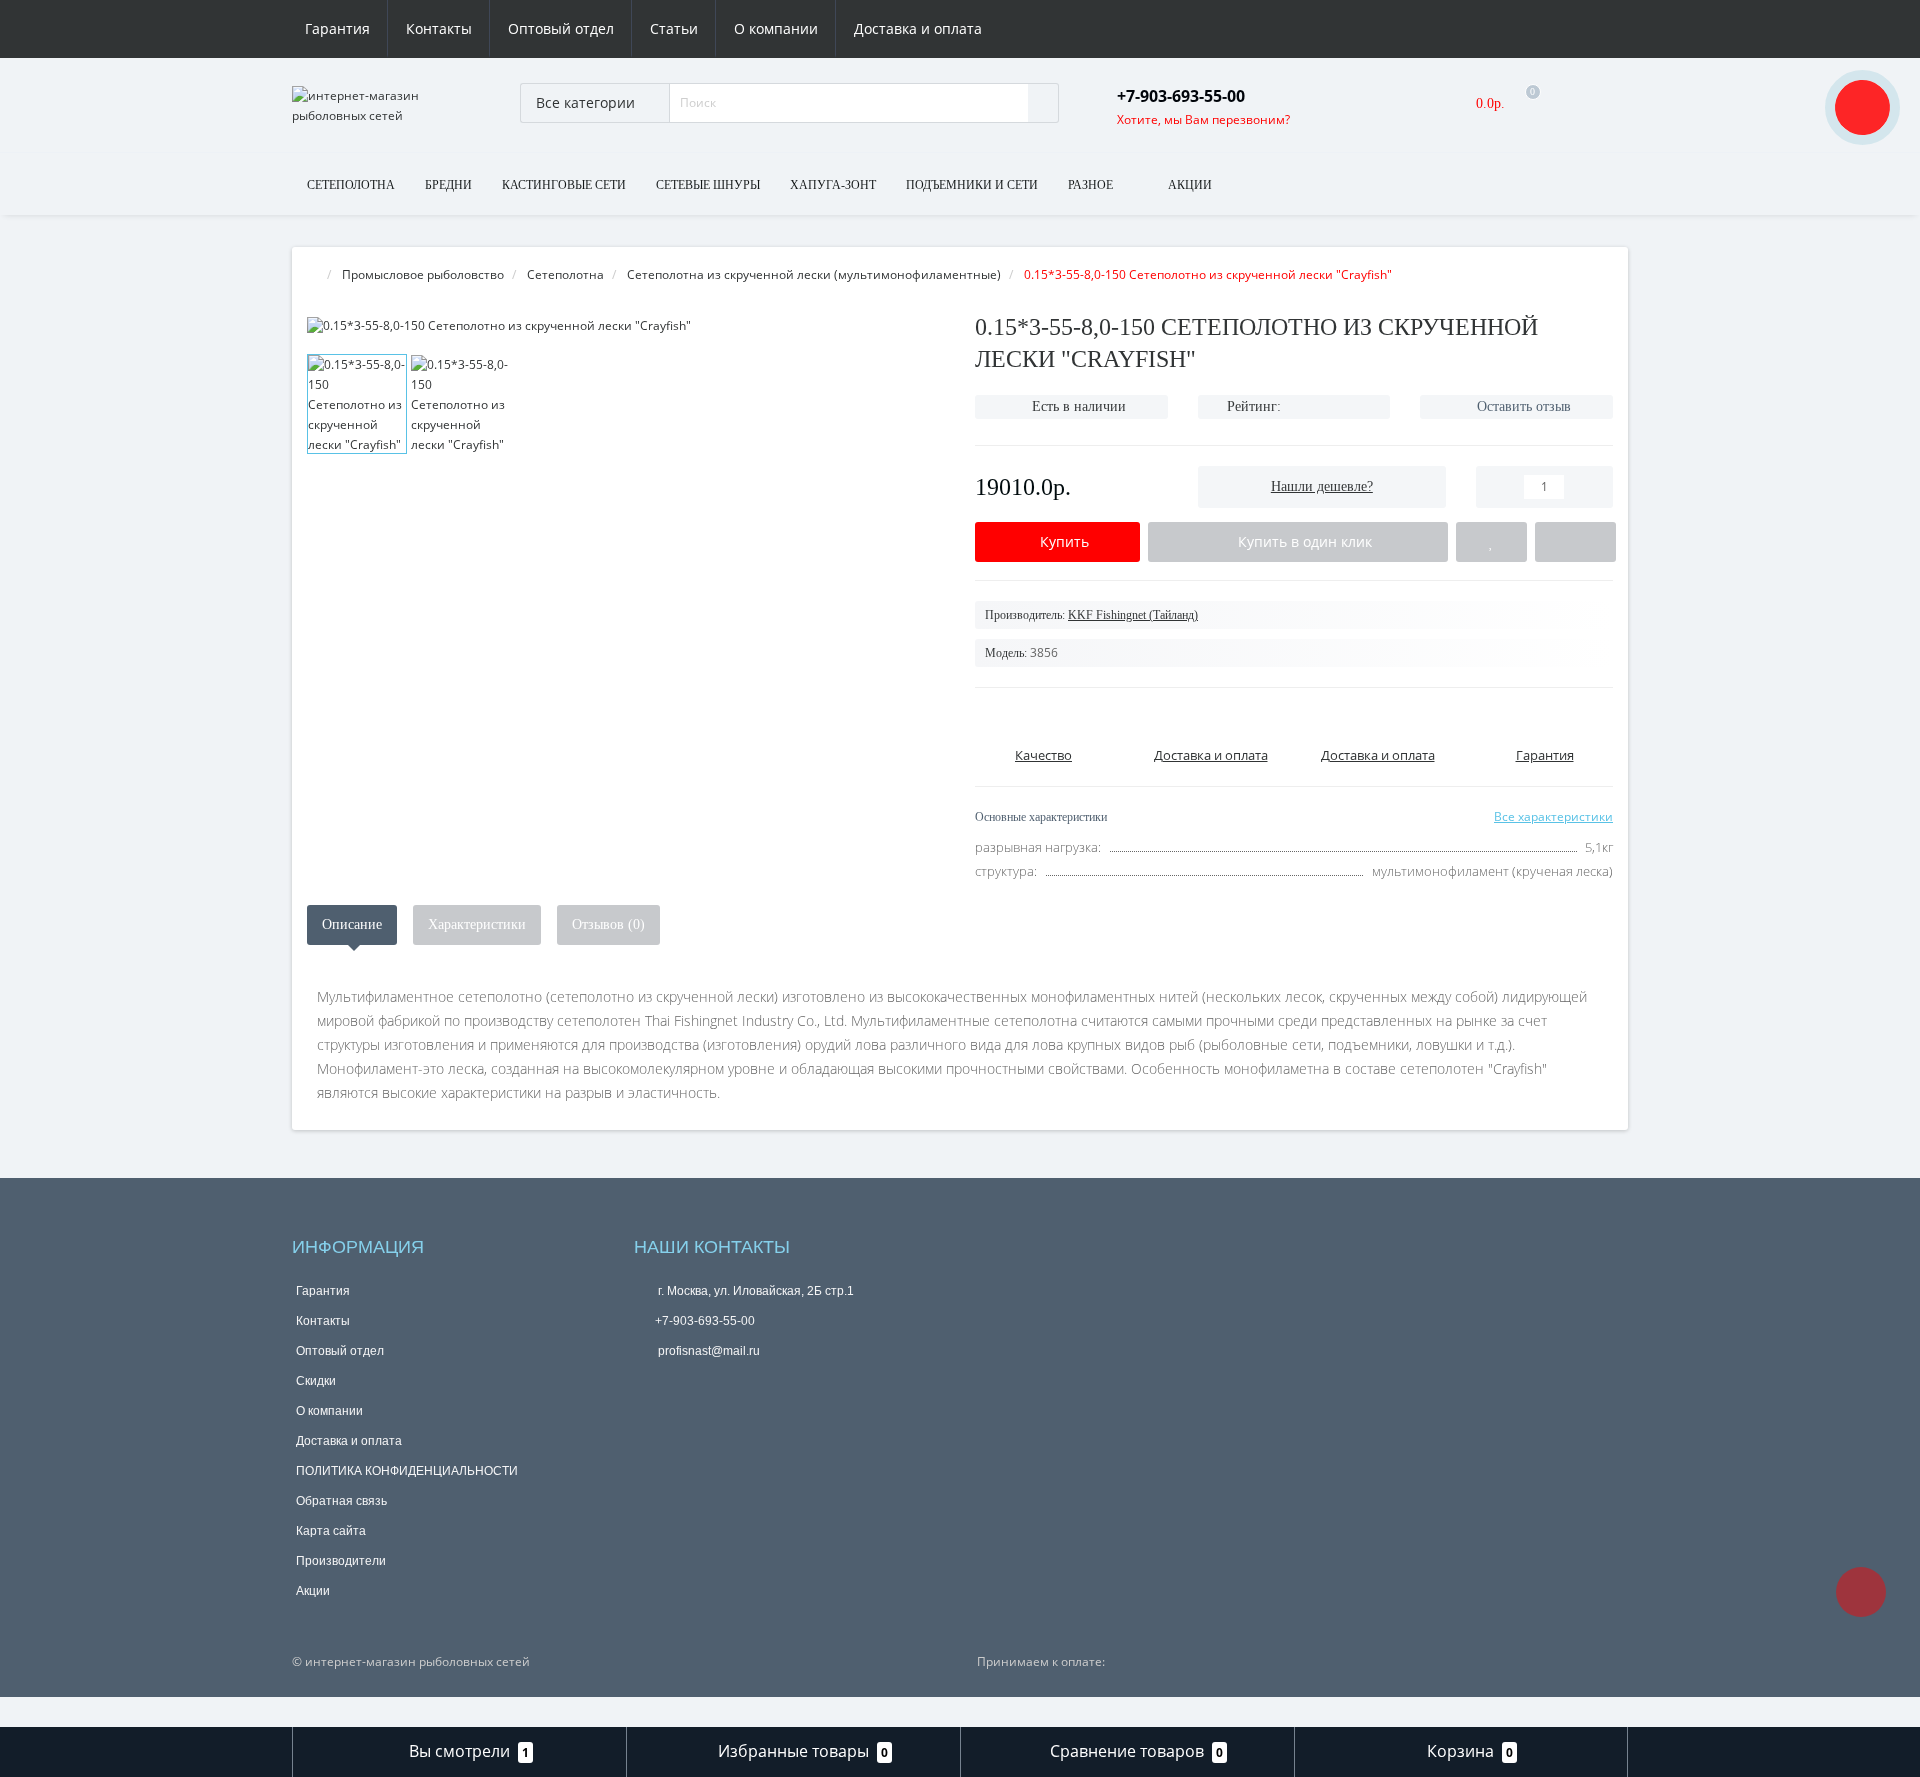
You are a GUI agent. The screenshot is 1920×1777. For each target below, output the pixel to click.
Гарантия (337, 28)
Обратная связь (341, 1501)
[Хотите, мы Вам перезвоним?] (1862, 107)
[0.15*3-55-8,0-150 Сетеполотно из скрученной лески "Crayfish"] (626, 325)
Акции (313, 1591)
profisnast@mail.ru (707, 1351)
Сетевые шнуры (708, 185)
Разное (1090, 185)
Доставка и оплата (918, 28)
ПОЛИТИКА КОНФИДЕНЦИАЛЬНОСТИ (407, 1471)
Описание (352, 924)
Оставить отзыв (1524, 406)
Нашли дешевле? (1322, 486)
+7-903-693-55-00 (705, 1321)
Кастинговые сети (564, 185)
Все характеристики (1553, 816)
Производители (341, 1561)
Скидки (316, 1381)
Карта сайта (331, 1531)
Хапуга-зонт (833, 185)
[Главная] (313, 274)
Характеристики (477, 924)
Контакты (439, 28)
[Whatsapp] (648, 1382)
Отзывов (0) (608, 924)
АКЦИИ (1190, 185)
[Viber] (714, 1387)
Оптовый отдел (561, 28)
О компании (776, 28)
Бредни (448, 185)
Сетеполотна (351, 185)
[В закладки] (1491, 542)
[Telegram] (681, 1385)
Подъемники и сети (972, 185)
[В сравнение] (1575, 542)
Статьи (674, 28)
